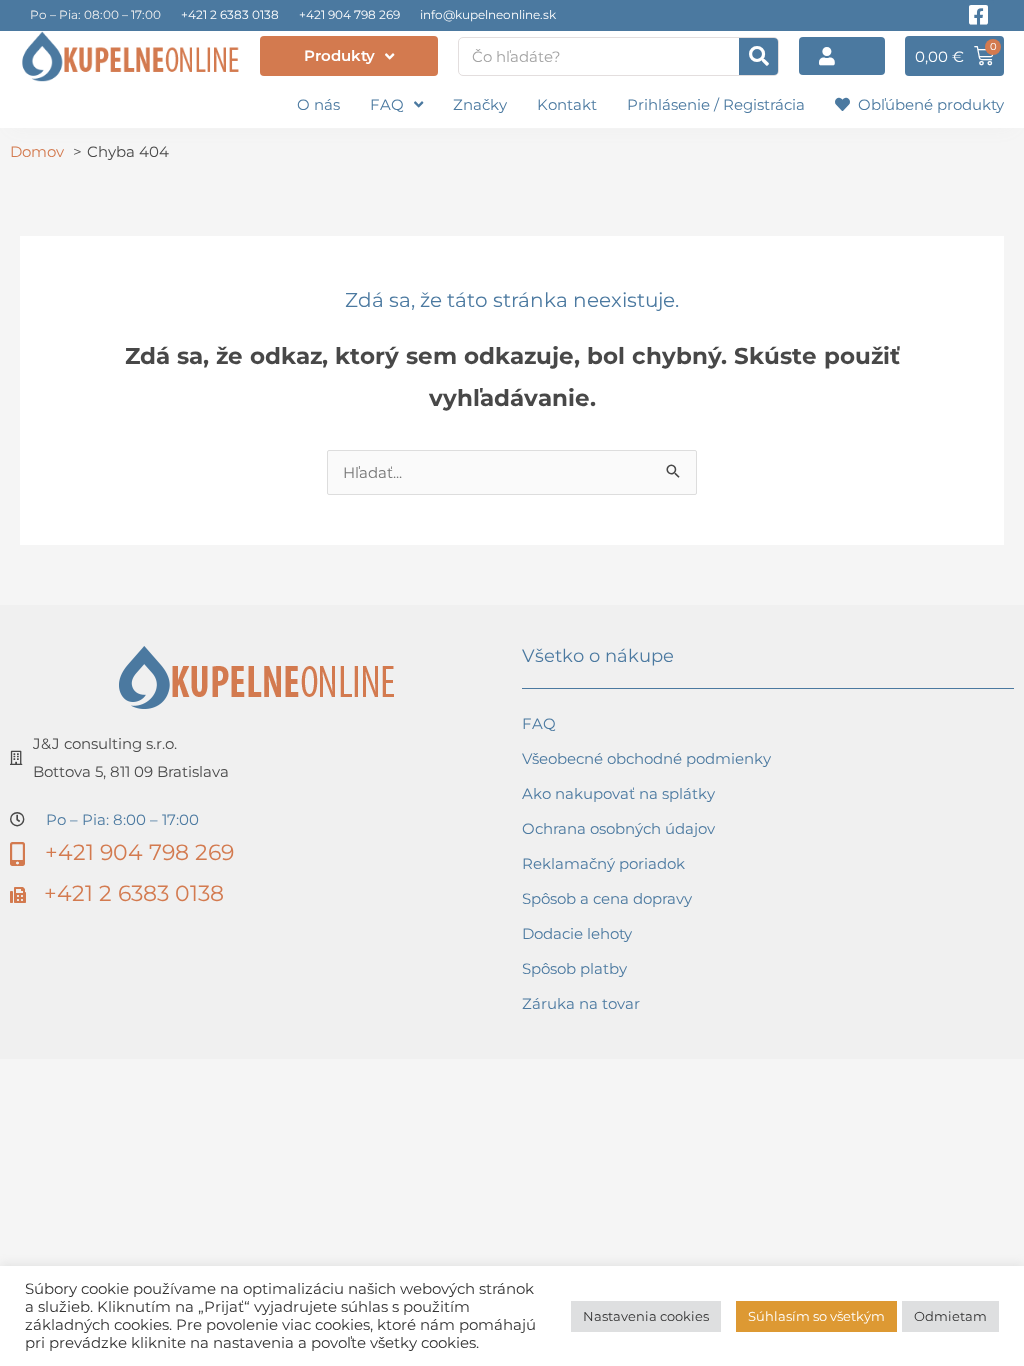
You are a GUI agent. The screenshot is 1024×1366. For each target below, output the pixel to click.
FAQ (387, 104)
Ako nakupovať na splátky (618, 793)
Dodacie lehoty (577, 933)
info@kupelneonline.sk (488, 14)
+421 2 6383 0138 (230, 14)
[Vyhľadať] (758, 56)
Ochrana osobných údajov (618, 828)
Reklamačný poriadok (603, 863)
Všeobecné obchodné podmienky (646, 758)
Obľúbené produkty (927, 104)
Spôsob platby (574, 968)
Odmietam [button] (950, 1316)
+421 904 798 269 (349, 14)
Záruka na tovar (581, 1003)
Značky (480, 104)
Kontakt (567, 104)
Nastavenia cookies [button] (646, 1316)
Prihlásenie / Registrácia (716, 104)
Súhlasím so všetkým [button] (816, 1316)
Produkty (339, 55)
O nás (318, 104)
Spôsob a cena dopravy (607, 898)
